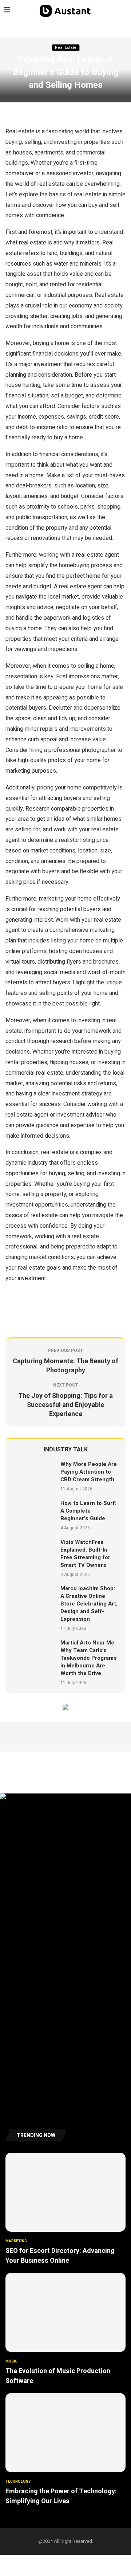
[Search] (124, 11)
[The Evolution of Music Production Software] (65, 2329)
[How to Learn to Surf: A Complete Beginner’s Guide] (34, 1515)
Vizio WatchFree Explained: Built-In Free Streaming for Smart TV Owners (85, 1554)
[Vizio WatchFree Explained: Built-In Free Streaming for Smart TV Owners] (34, 1558)
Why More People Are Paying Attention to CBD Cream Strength (89, 1472)
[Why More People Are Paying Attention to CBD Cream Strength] (34, 1476)
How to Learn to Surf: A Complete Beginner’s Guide (88, 1511)
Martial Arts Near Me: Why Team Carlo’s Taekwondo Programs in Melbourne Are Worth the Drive (89, 1658)
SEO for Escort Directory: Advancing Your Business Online (60, 2256)
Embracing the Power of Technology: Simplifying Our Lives (61, 2496)
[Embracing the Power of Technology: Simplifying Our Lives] (65, 2450)
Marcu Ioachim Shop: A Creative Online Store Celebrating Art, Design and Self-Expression (89, 1604)
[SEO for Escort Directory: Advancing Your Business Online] (65, 2209)
